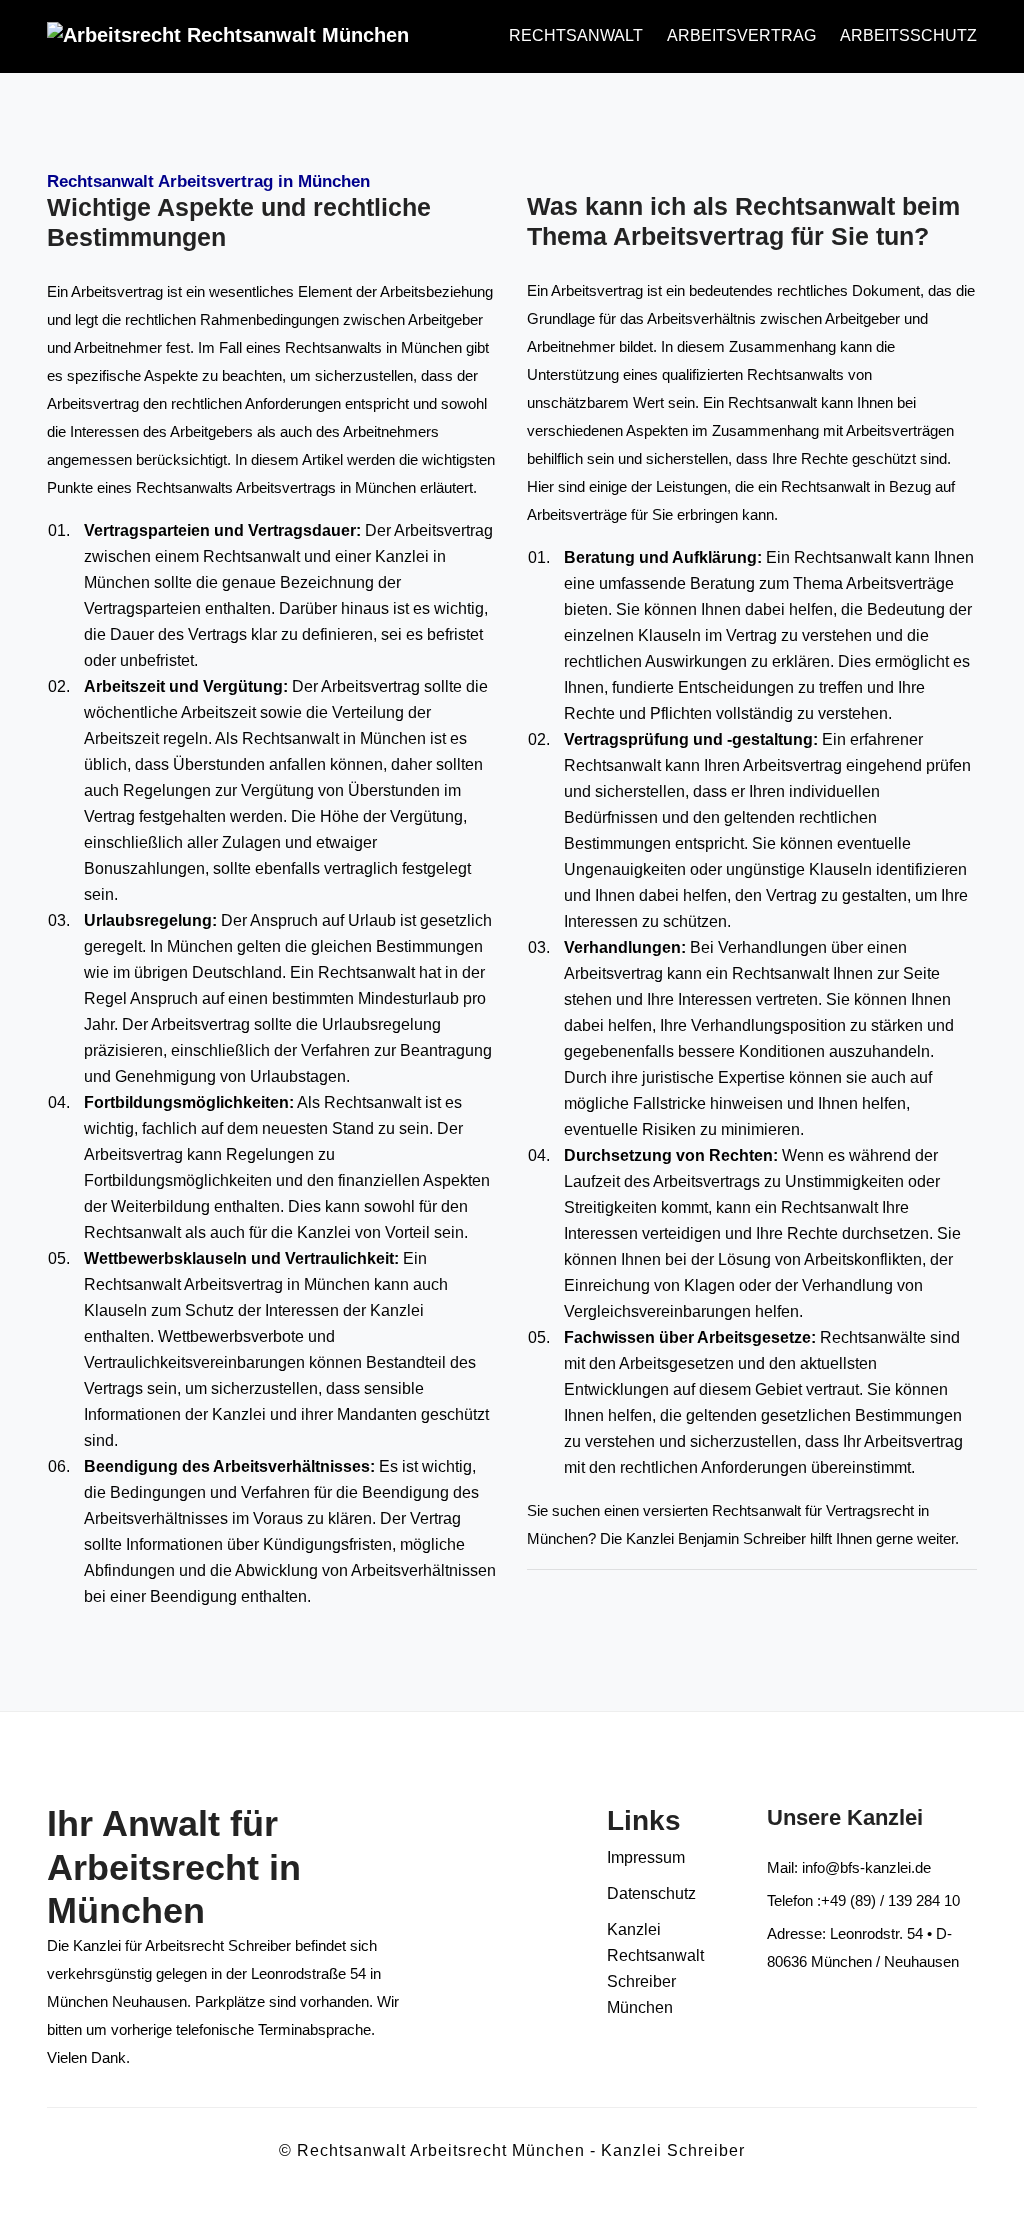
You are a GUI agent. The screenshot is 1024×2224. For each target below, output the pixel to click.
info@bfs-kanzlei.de (864, 1867)
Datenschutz (651, 1893)
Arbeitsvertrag (741, 35)
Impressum (646, 1857)
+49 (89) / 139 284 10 (890, 1900)
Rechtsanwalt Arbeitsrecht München (441, 2150)
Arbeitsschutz (908, 35)
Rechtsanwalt (576, 35)
